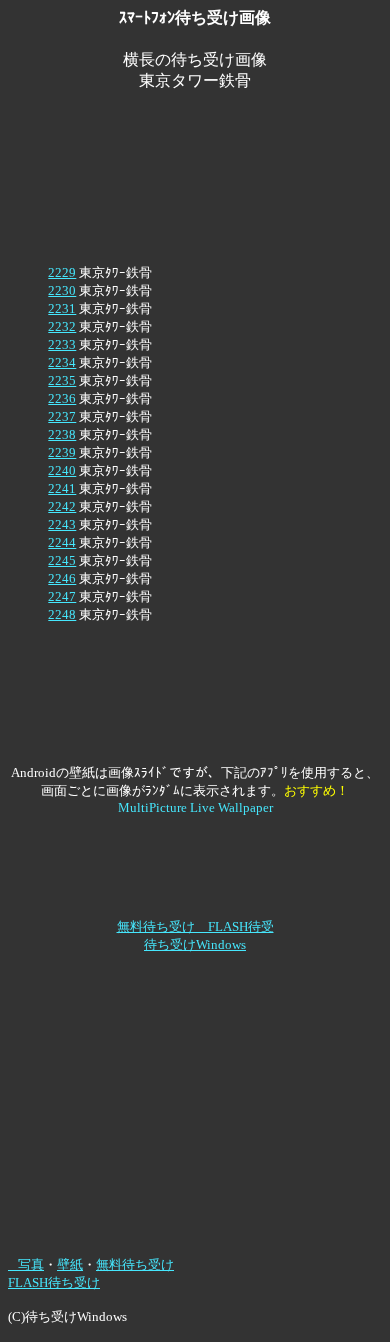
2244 (62, 542)
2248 (62, 614)
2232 (62, 326)
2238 (62, 434)
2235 (62, 380)
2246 (62, 578)
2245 (62, 560)
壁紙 (70, 1264)
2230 (62, 290)
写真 (26, 1264)
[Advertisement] (195, 117)
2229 (62, 272)
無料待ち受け (135, 1264)
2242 (62, 506)
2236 (62, 398)
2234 (62, 362)
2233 (62, 344)
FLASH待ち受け (54, 1282)
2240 (62, 470)
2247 (62, 596)
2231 (62, 308)
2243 (62, 524)
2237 (62, 416)
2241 (62, 488)
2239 (62, 452)
